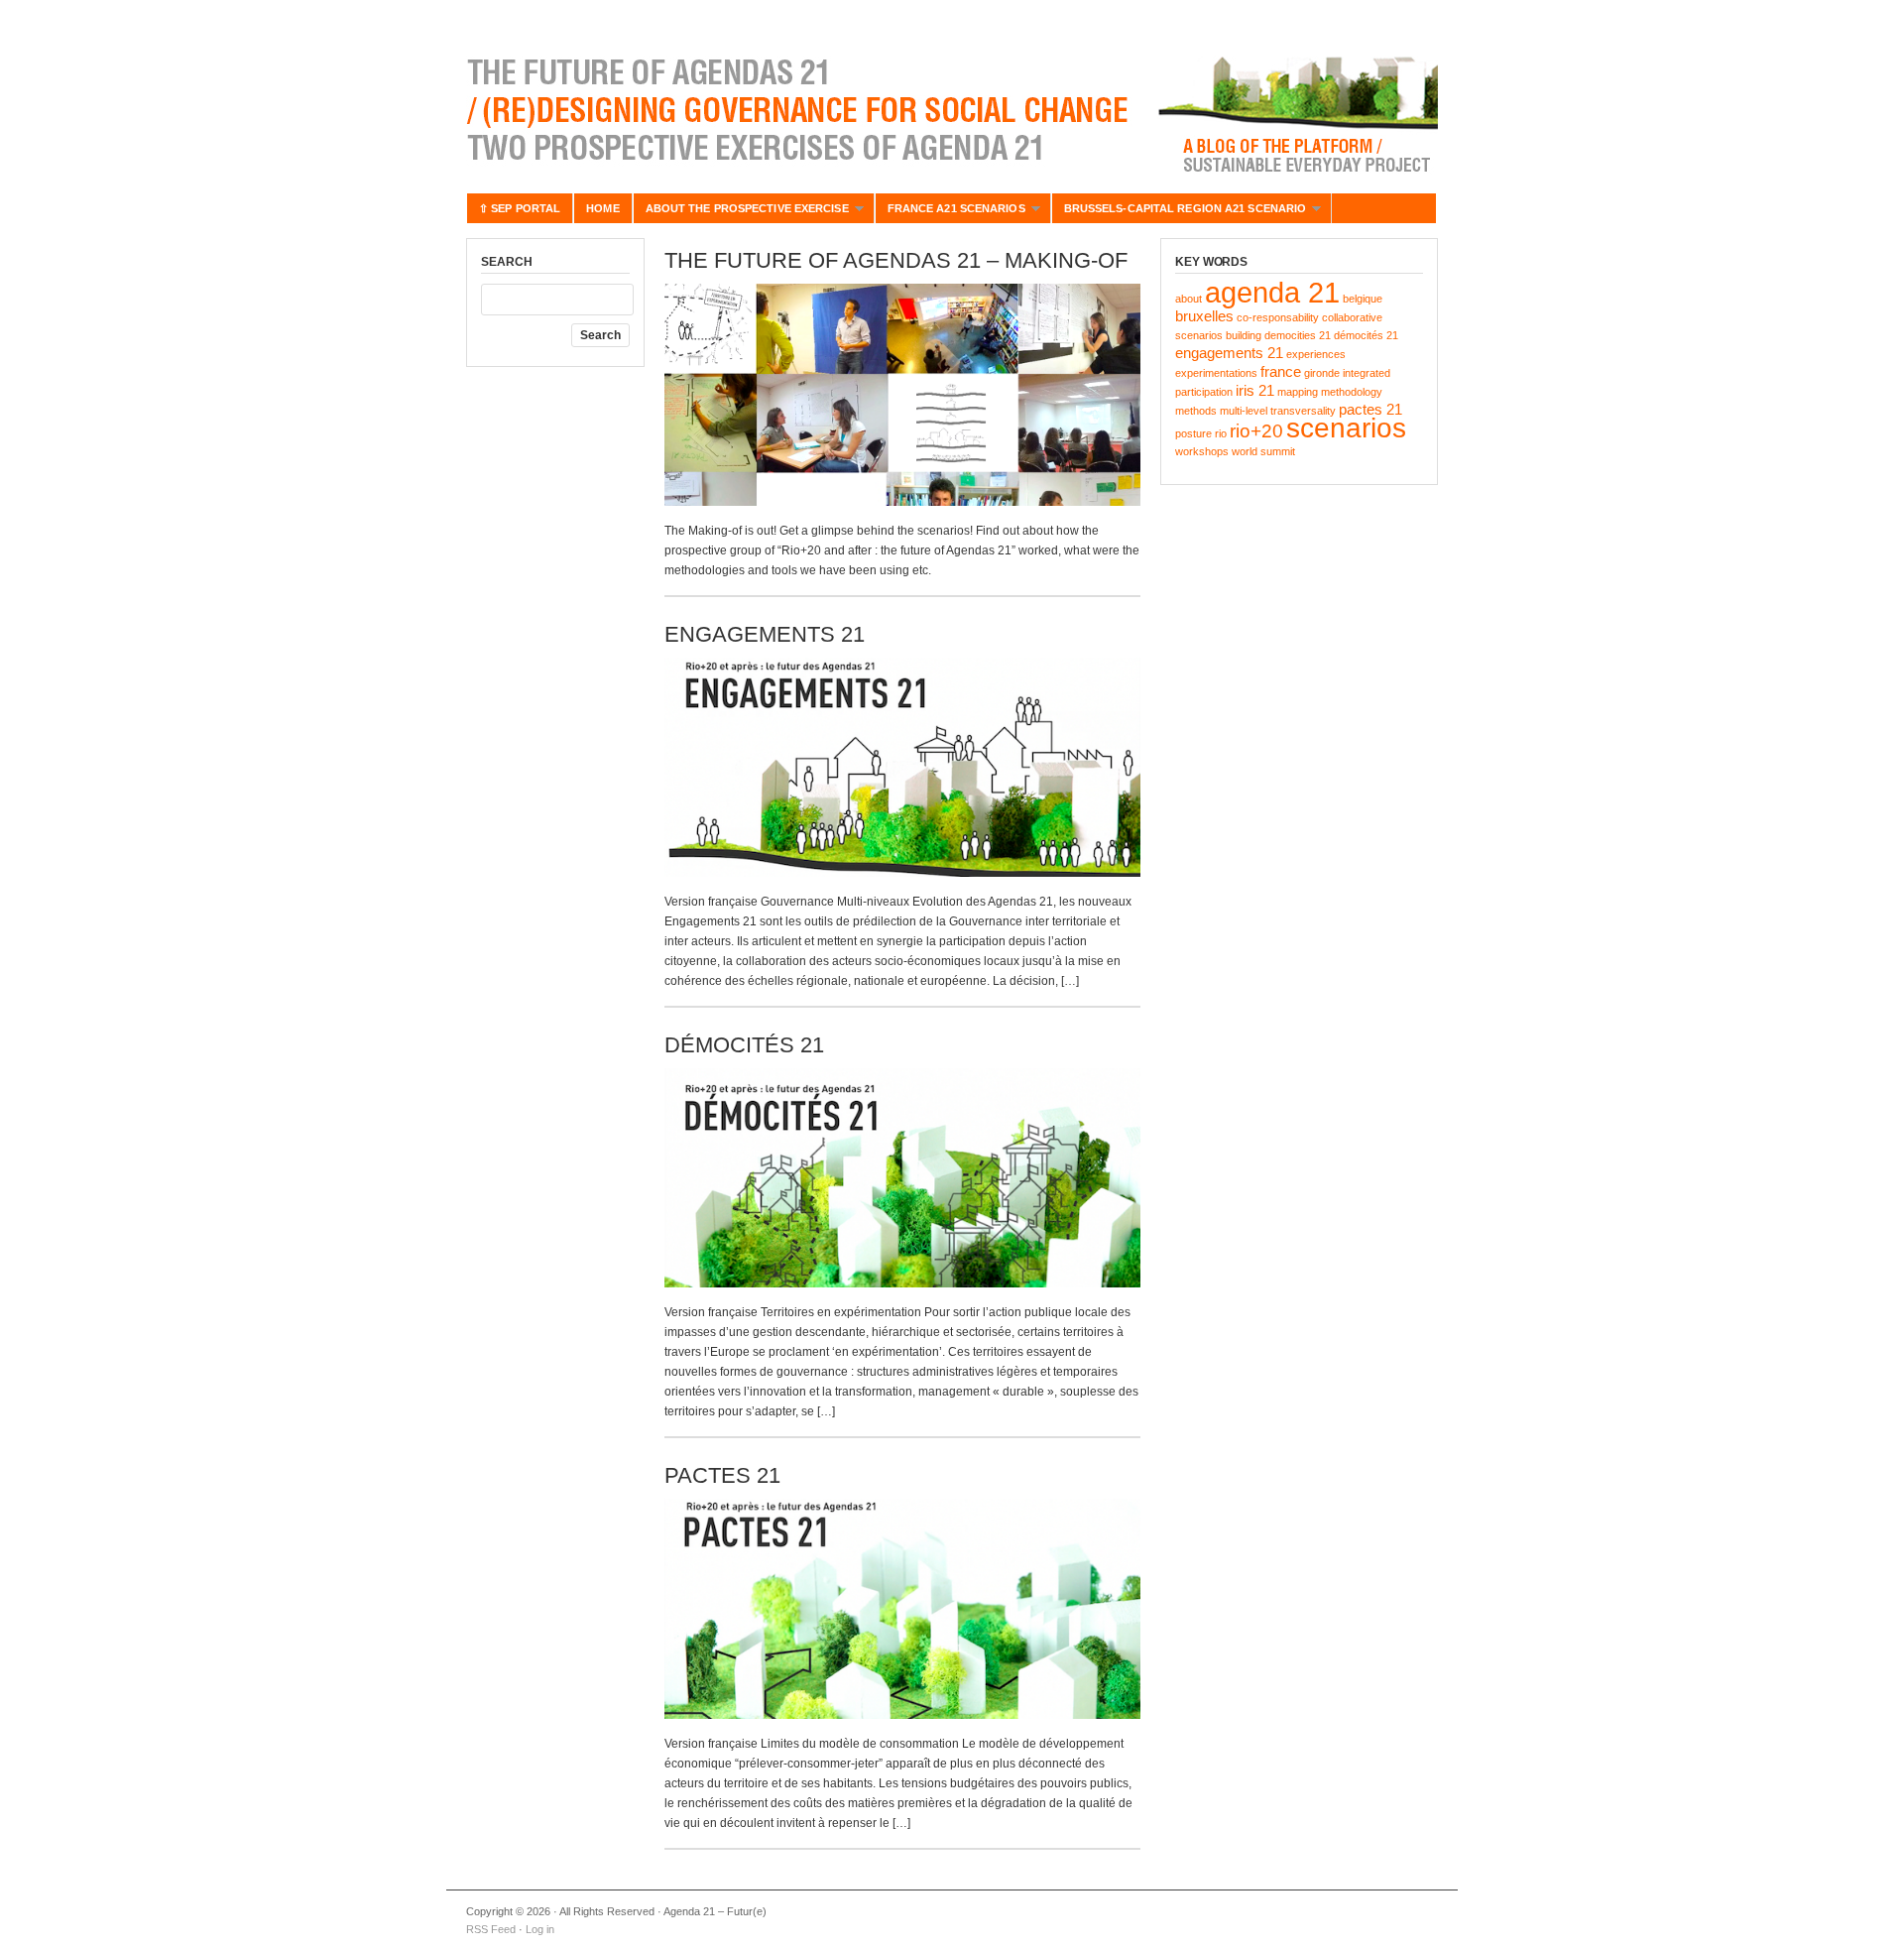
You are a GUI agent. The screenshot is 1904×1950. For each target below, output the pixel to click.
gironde (1322, 373)
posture (1193, 433)
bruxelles (1204, 316)
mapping (1298, 392)
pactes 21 (1370, 409)
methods (1196, 411)
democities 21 (1298, 335)
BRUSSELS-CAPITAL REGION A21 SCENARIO (1179, 213)
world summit (1263, 451)
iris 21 (1255, 390)
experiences (1316, 354)
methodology (1352, 392)
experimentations (1216, 373)
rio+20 (1256, 431)
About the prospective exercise (741, 213)
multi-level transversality (1278, 411)
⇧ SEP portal (520, 208)
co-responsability (1278, 317)
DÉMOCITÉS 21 (744, 1045)
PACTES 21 (722, 1475)
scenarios (1346, 428)
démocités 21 (1366, 335)
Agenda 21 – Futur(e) (952, 109)
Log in (540, 1929)
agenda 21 (1272, 292)
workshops (1202, 451)
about (1189, 299)
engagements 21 (1229, 353)
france (1281, 371)
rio (1221, 433)
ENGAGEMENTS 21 (765, 634)
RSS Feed (491, 1929)
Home (602, 208)
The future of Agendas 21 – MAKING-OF (896, 260)
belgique (1363, 299)
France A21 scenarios (950, 213)
